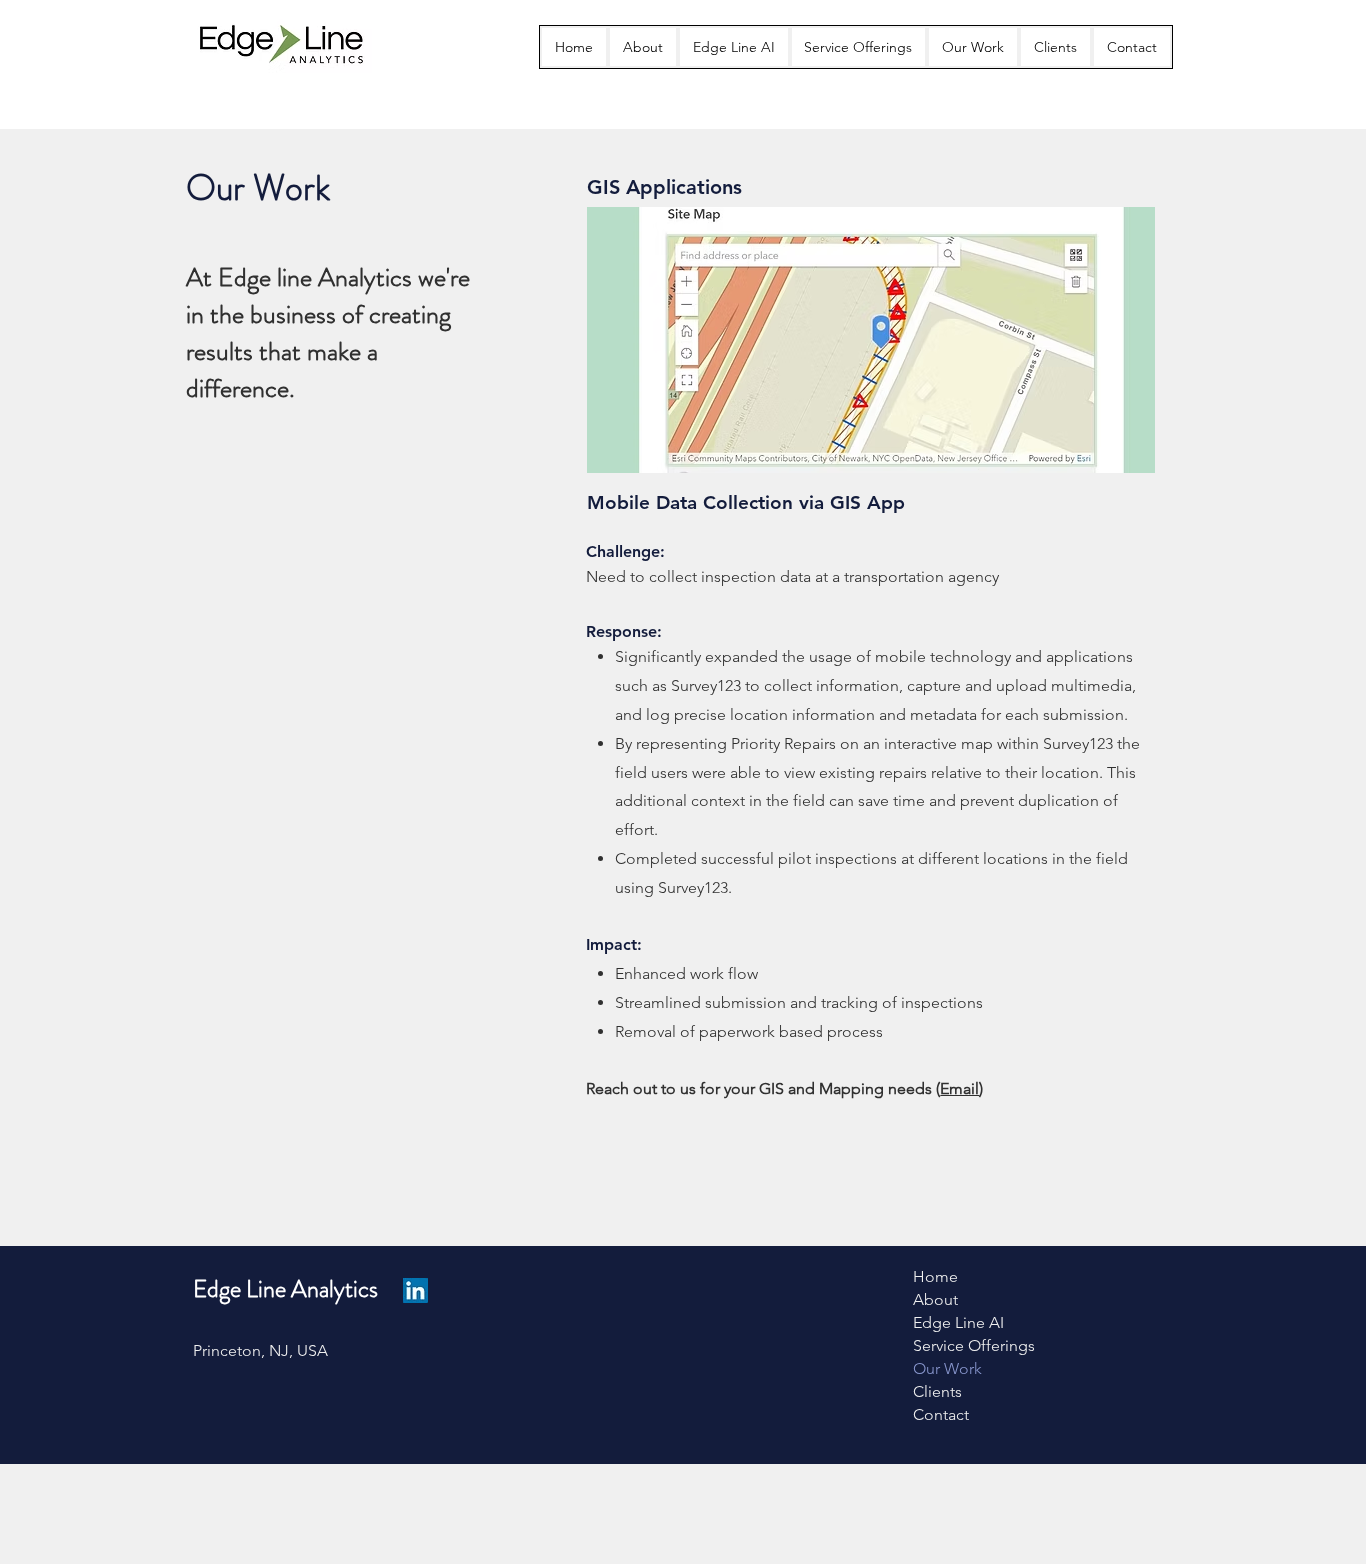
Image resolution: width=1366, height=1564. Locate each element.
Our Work (947, 1368)
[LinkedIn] (415, 1290)
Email (959, 1088)
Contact (941, 1414)
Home (935, 1276)
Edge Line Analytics (285, 1289)
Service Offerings (974, 1345)
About (935, 1299)
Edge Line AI (958, 1322)
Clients (937, 1391)
